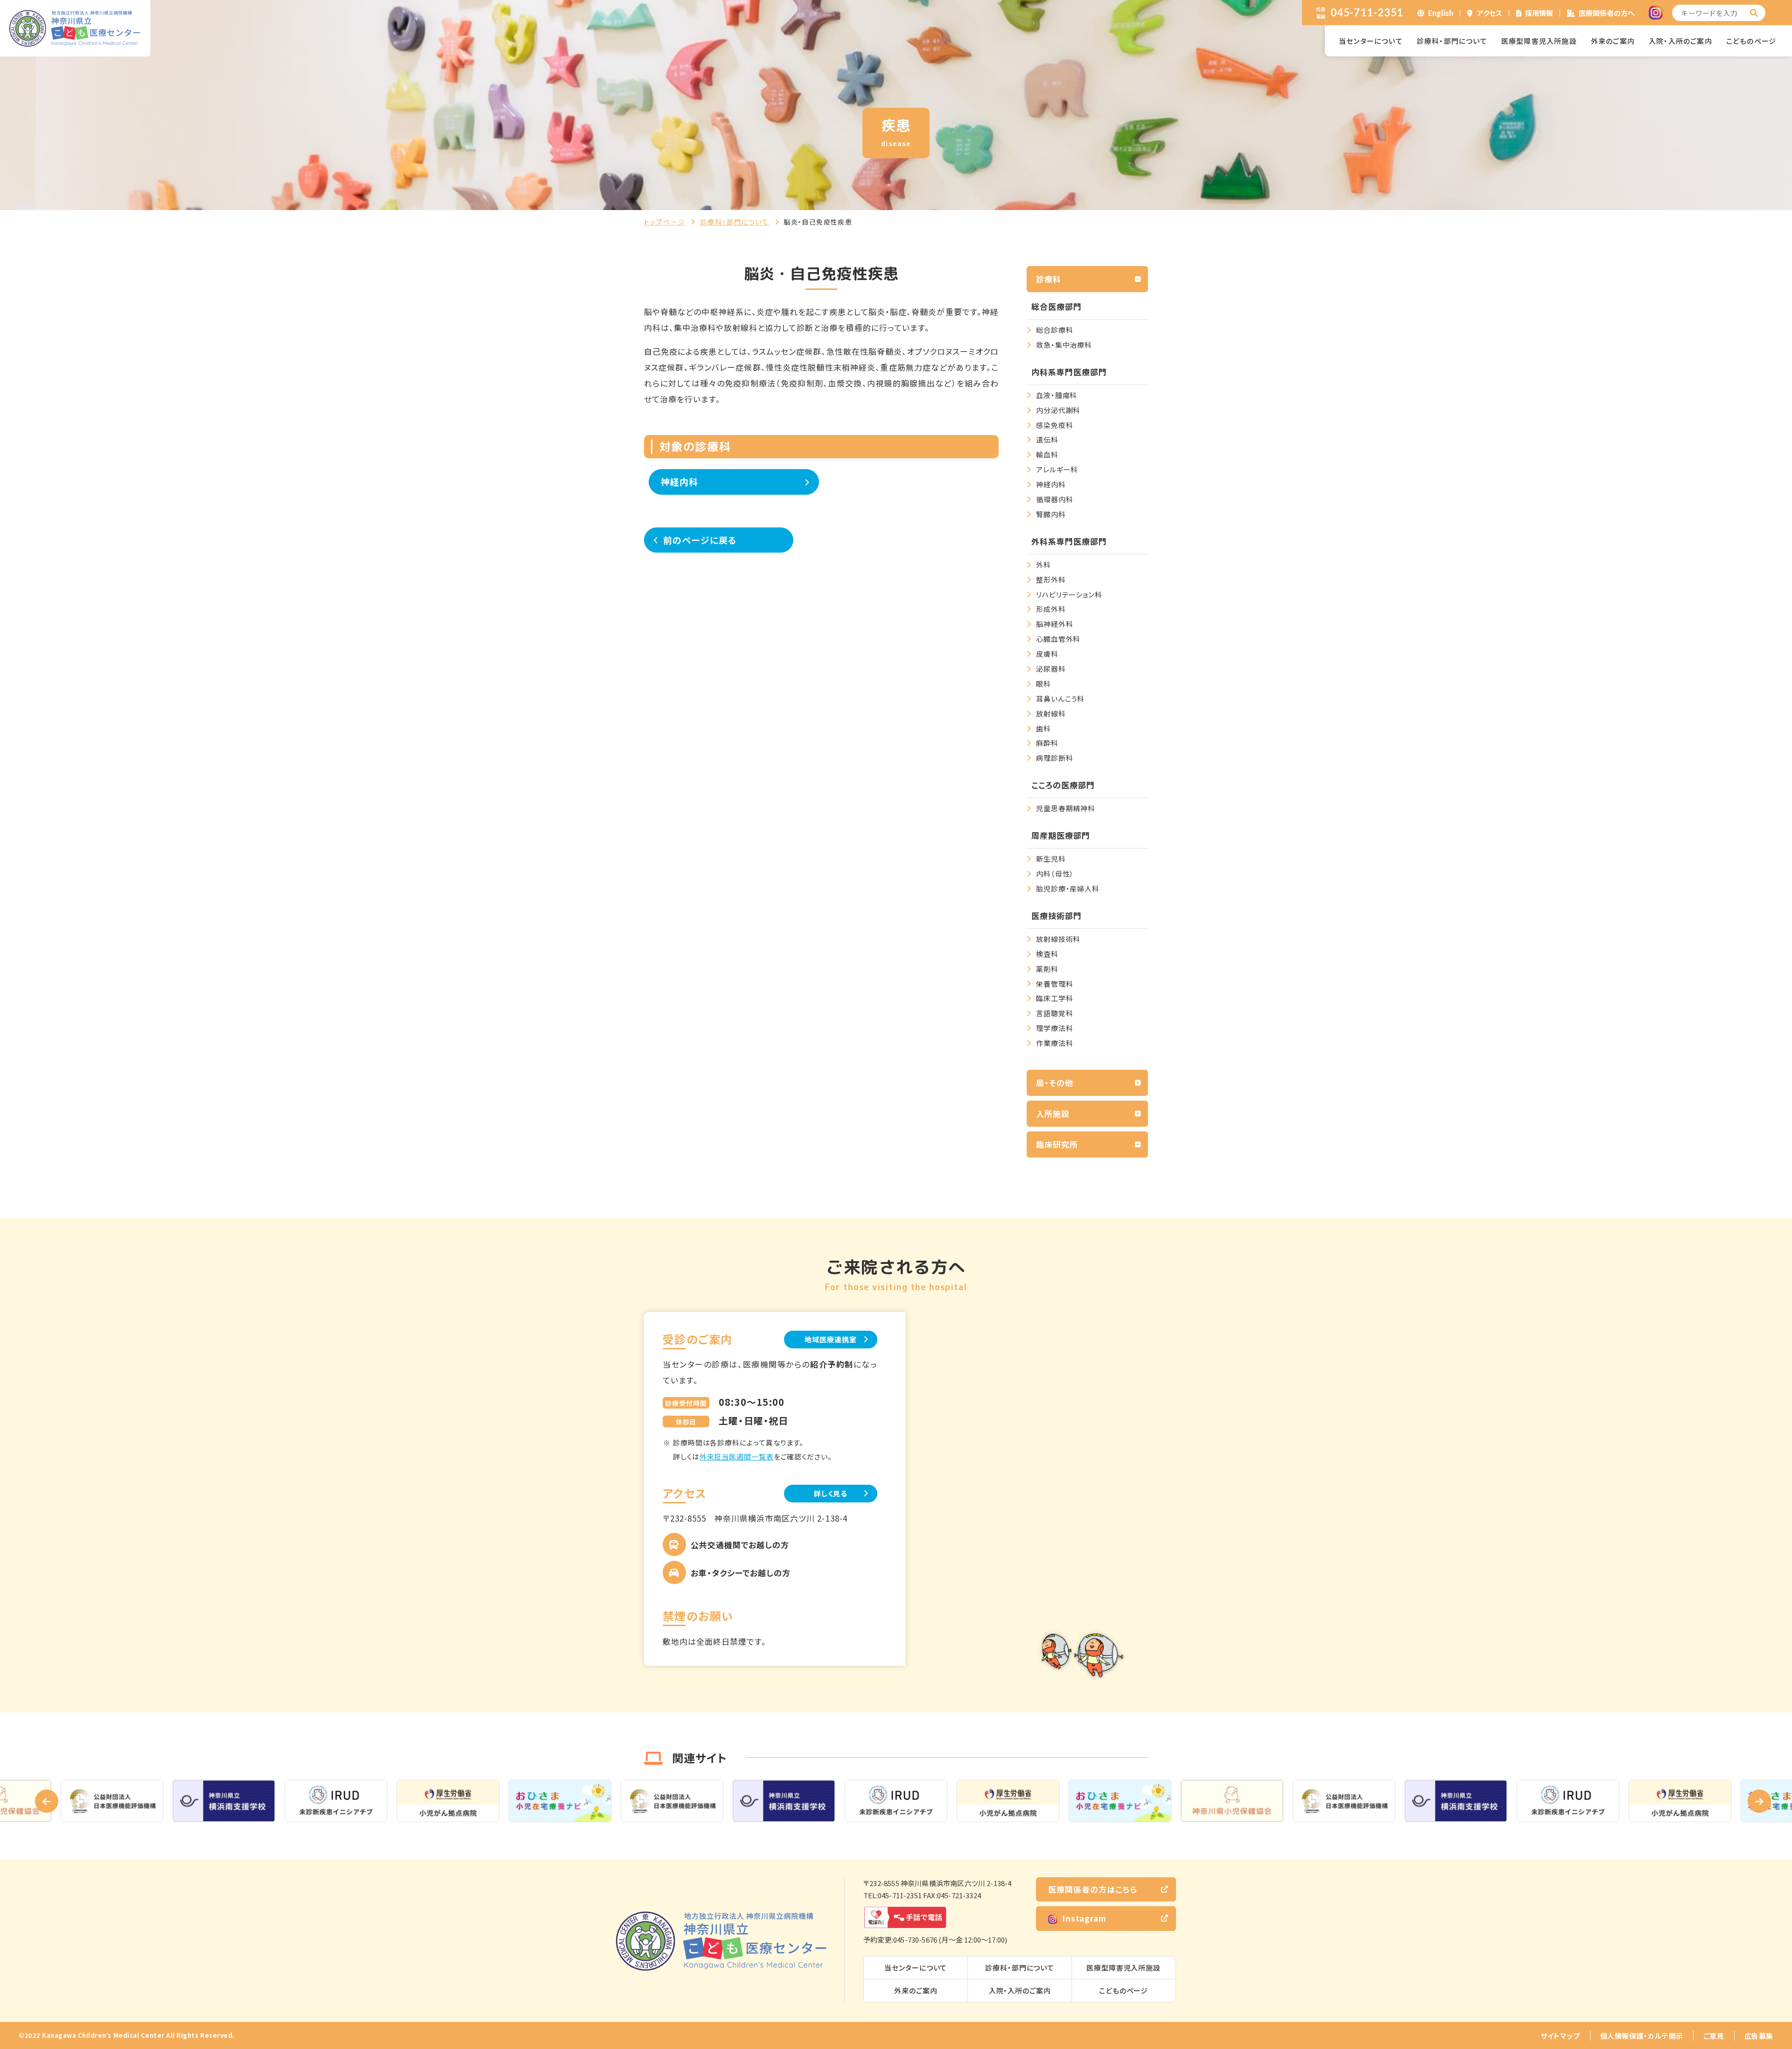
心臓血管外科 (1058, 639)
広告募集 (1759, 2036)
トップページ (665, 222)
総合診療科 (1055, 330)
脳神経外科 (1055, 624)
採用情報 (1539, 13)
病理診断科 (1055, 758)
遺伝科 (1047, 439)
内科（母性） (1055, 874)
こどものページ (1751, 41)
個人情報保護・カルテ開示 (1642, 2036)
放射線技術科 (1058, 939)
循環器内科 (1055, 499)
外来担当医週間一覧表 (737, 1456)
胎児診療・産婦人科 (1068, 888)
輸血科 (1047, 454)
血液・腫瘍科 (1057, 395)
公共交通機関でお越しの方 (740, 1545)
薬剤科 (1047, 969)
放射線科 (1051, 713)
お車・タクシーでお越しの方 (741, 1573)
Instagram (1084, 1918)
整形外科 (1051, 579)
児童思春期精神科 (1066, 808)
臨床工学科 (1055, 998)
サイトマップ (1560, 2036)
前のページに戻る (700, 540)
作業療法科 (1055, 1043)
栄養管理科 (1055, 984)
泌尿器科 (1051, 669)
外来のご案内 (1613, 41)
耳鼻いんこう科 (1060, 698)
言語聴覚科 (1055, 1013)
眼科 (1043, 684)
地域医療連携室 (830, 1339)
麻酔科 (1047, 743)
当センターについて (1371, 41)
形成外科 (1051, 609)
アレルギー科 (1057, 469)
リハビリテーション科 (1069, 594)
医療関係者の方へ (1607, 13)
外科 (1043, 565)
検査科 (1047, 954)
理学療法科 (1055, 1028)
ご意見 (1714, 2036)
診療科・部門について (1452, 41)
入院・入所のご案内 (1680, 41)
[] (1754, 13)
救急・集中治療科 (1064, 345)
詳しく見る (831, 1493)
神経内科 (680, 481)
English (1441, 13)
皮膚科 (1047, 654)
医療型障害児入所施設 (1539, 41)
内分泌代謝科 (1058, 410)
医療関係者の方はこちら (1093, 1889)
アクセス (1490, 13)
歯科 (1043, 728)
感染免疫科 (1055, 425)
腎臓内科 (1051, 514)
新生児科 (1051, 859)
